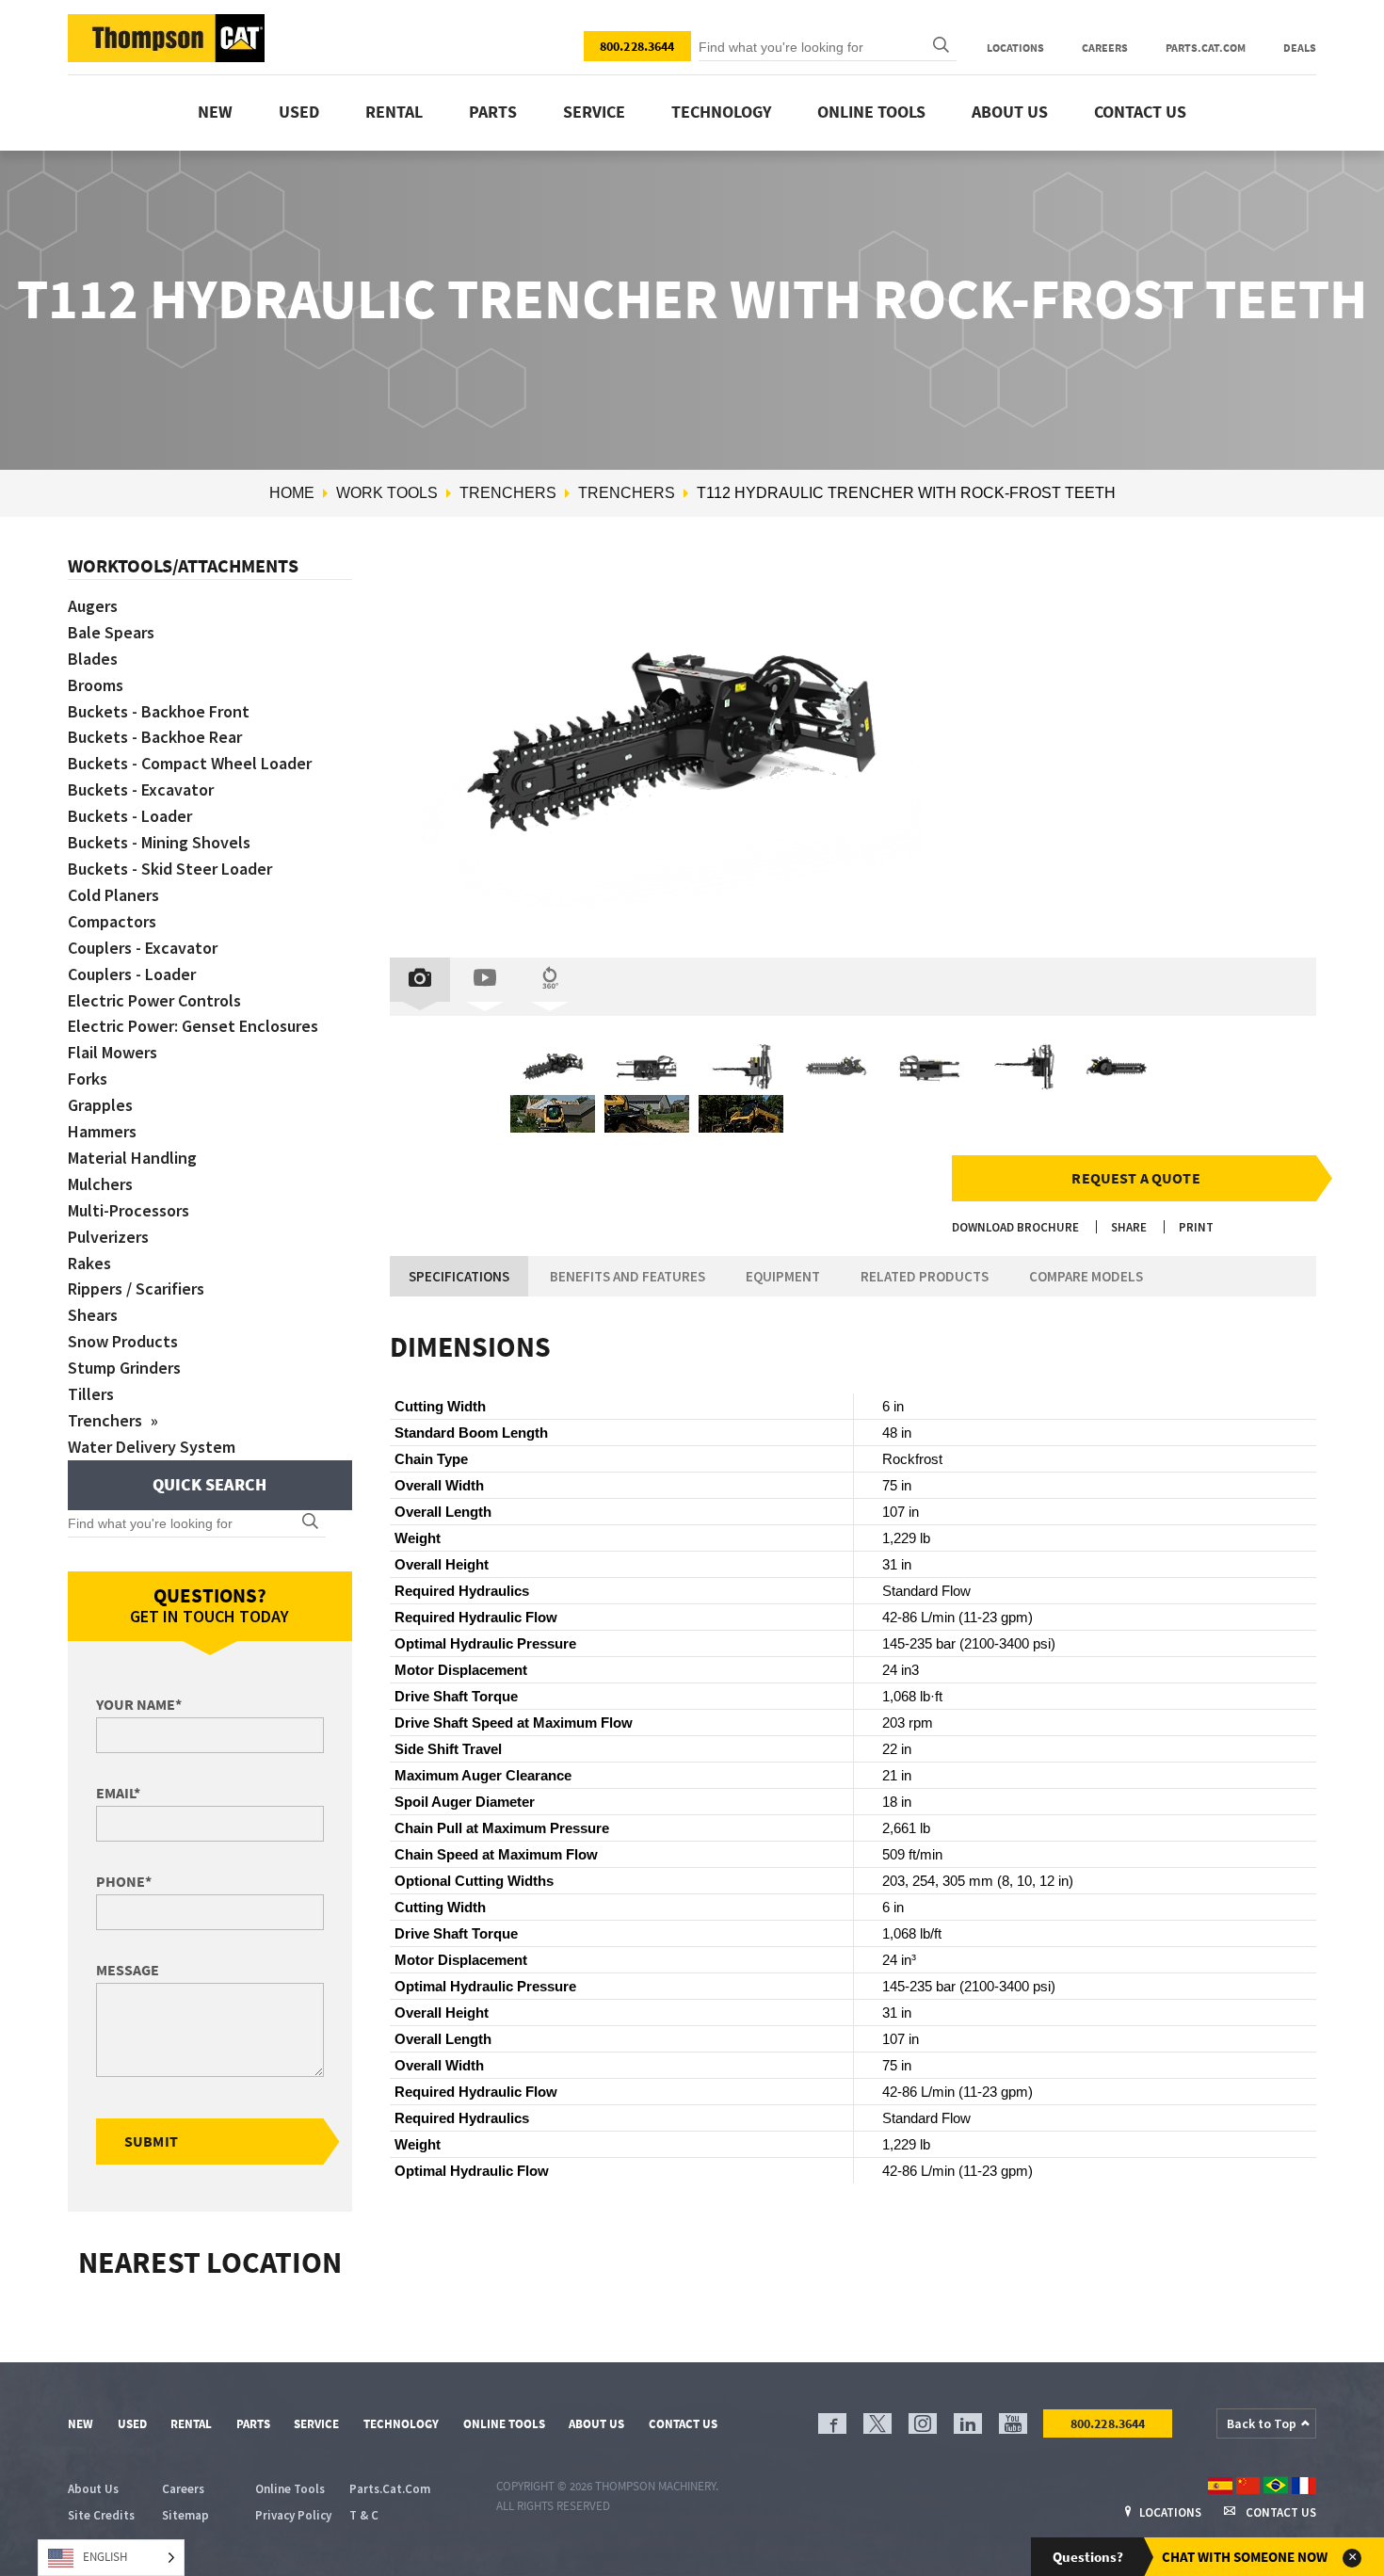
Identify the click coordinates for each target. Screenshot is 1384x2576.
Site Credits (101, 2515)
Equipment (783, 1276)
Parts (493, 112)
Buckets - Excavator (141, 789)
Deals (1300, 48)
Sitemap (185, 2515)
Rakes (89, 1263)
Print (1196, 1227)
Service (594, 112)
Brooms (96, 685)
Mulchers (100, 1184)
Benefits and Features (628, 1276)
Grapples (100, 1105)
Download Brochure (1015, 1227)
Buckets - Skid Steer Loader (170, 869)
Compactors (112, 921)
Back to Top (1262, 2423)
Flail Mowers (113, 1052)
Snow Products (123, 1341)
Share (1129, 1227)
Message (128, 1970)
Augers (93, 606)
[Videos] (485, 980)
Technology (721, 112)
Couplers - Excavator (143, 948)
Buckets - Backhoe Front (159, 711)
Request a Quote (1135, 1178)
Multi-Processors (129, 1210)
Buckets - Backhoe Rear (155, 737)
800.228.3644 (637, 46)
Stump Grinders (124, 1368)
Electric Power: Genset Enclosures (193, 1026)
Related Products (925, 1276)
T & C (364, 2515)
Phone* (124, 1881)
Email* (118, 1793)
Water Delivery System (152, 1447)
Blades (93, 659)
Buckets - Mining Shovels (159, 842)
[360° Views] (550, 980)
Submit (151, 2141)
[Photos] (420, 980)
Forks (88, 1079)
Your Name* (139, 1704)
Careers (1105, 48)
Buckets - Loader (130, 816)
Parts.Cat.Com (1206, 48)
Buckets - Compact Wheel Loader (190, 763)
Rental (394, 112)
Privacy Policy (293, 2515)
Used (299, 112)
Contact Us (1140, 112)
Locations (1015, 48)
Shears (93, 1315)
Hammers (102, 1131)
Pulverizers (108, 1237)
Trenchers (508, 493)
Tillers (91, 1394)
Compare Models (1086, 1276)
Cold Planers (113, 895)
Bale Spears (111, 632)
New (215, 112)
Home (292, 493)
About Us (1010, 112)
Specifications (459, 1276)
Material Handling (132, 1158)
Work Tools (387, 493)
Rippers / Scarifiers (136, 1288)
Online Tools (871, 112)
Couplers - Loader (132, 974)
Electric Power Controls (154, 1000)
